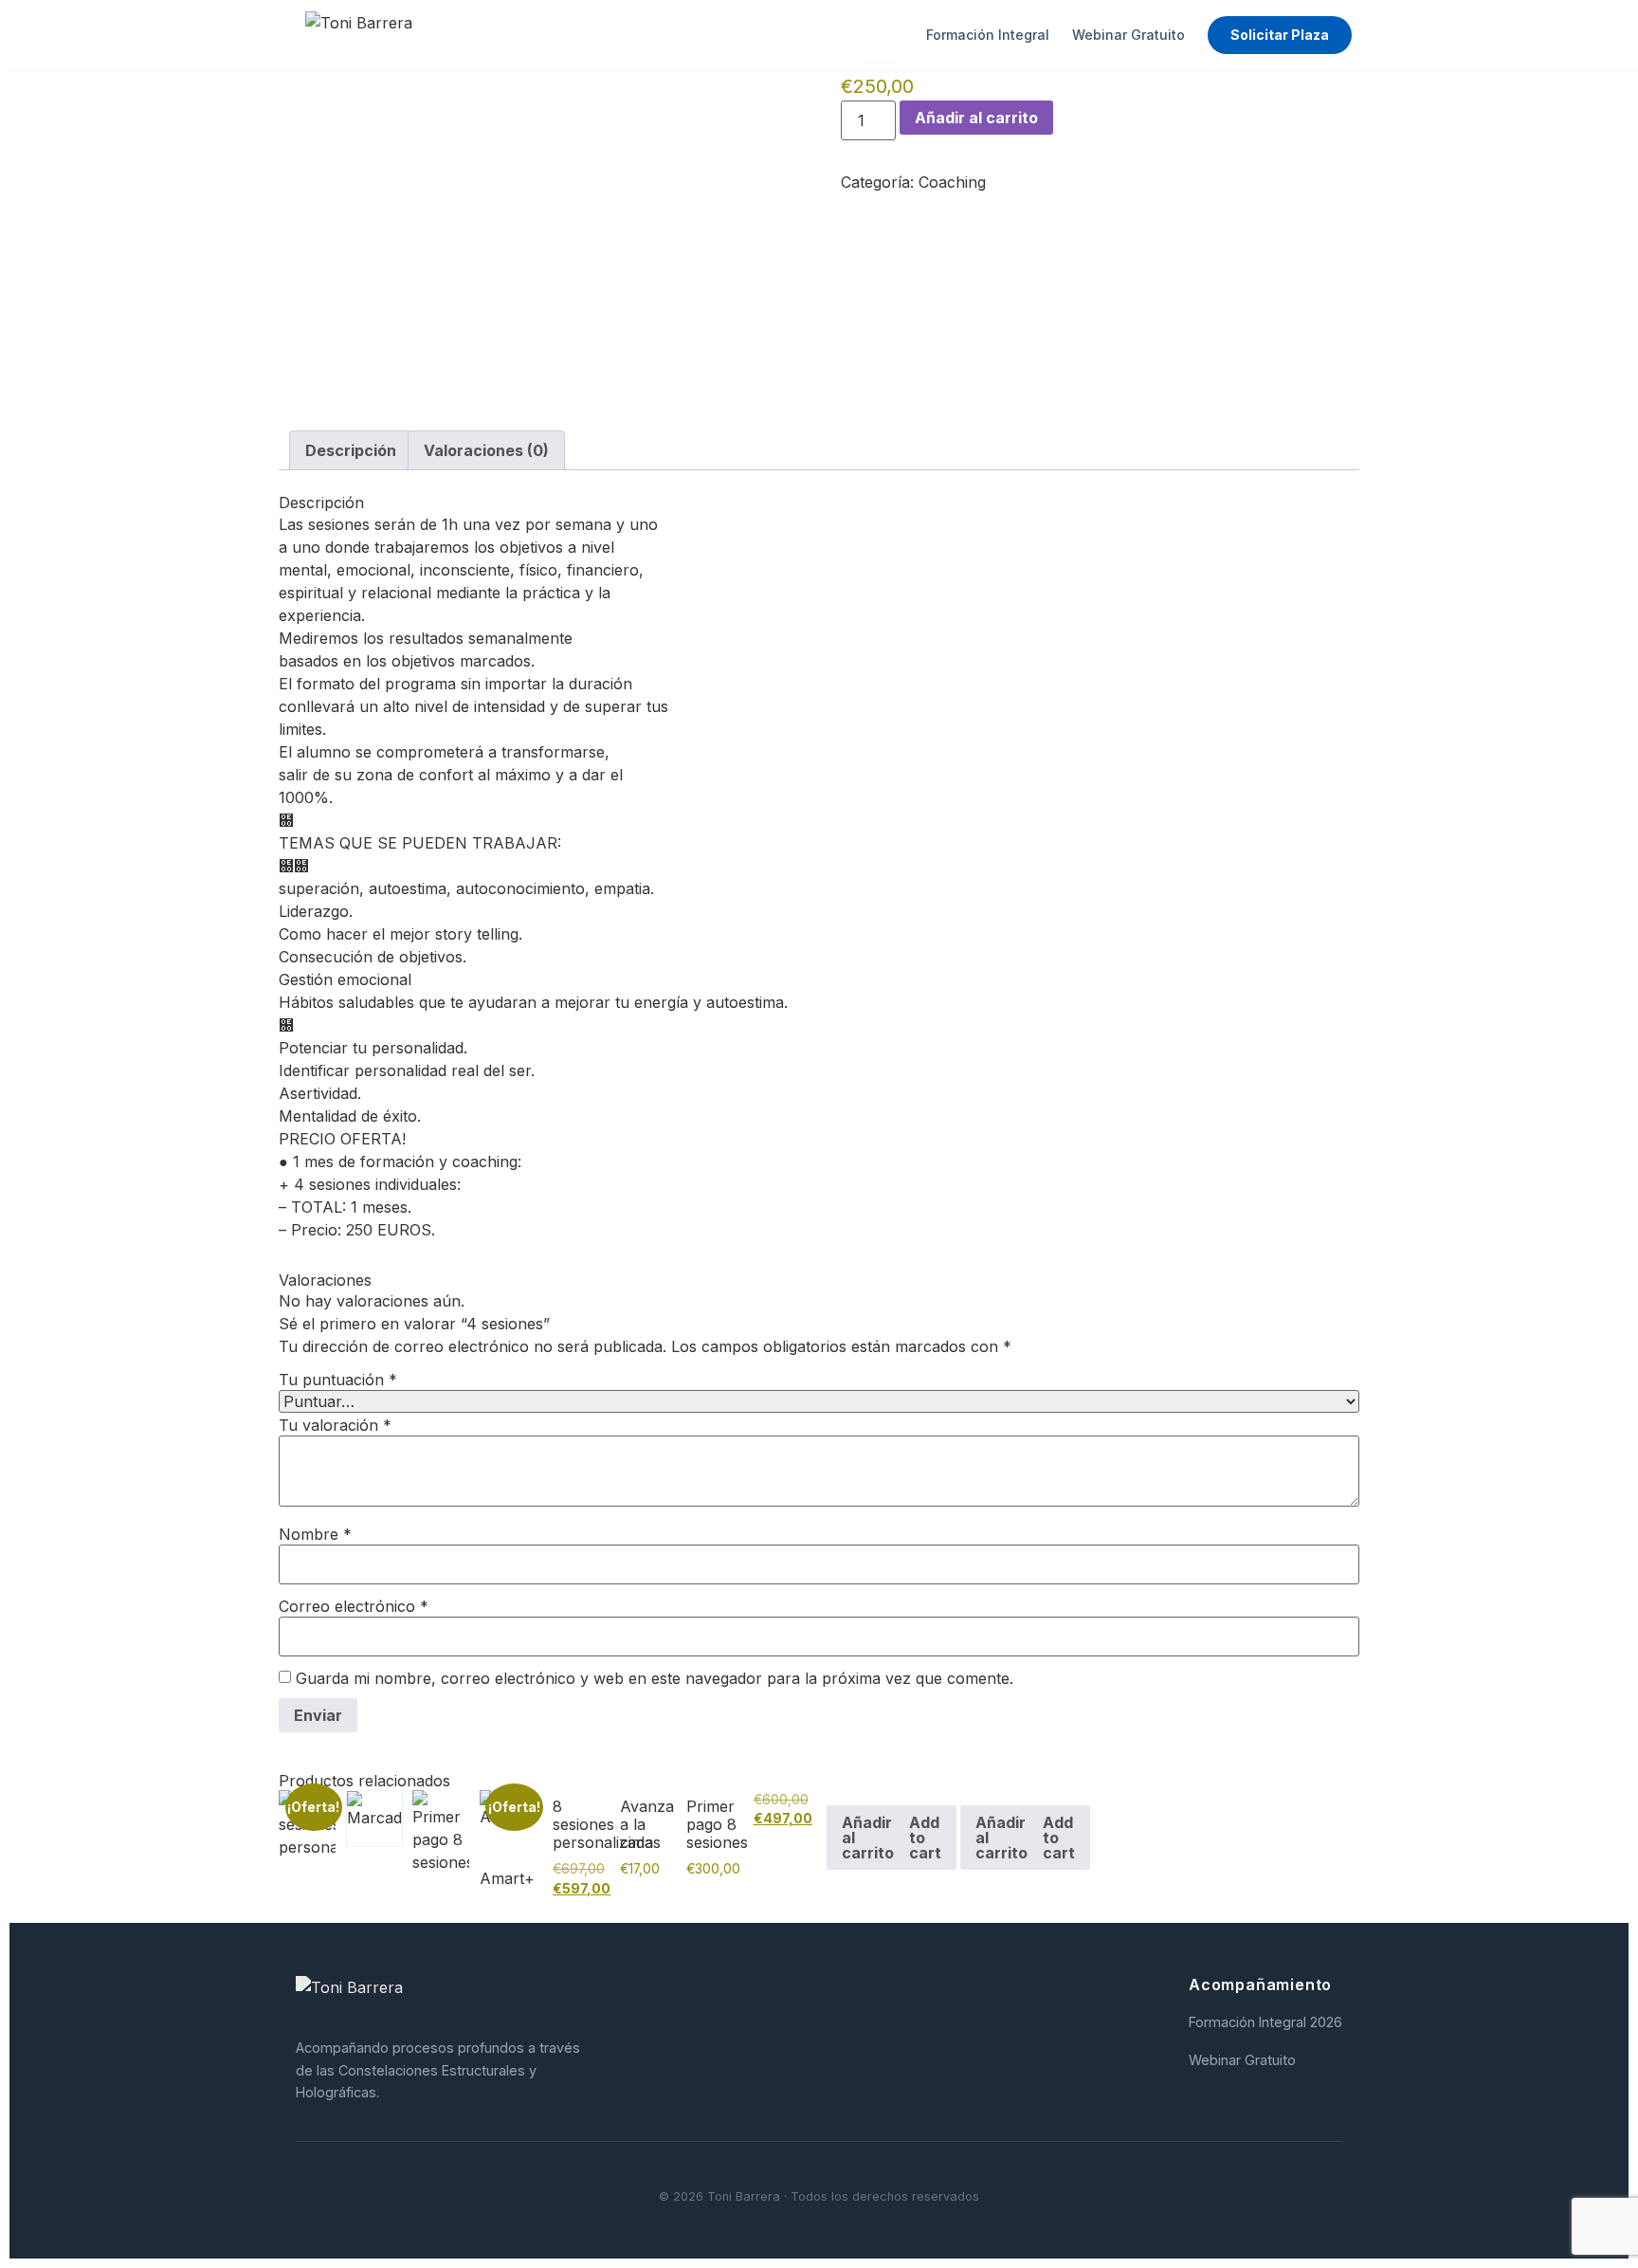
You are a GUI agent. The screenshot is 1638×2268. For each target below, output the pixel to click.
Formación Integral (988, 35)
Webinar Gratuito (1128, 35)
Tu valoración (335, 1425)
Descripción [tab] (351, 450)
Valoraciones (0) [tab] (486, 450)
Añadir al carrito (976, 118)
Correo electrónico (354, 1606)
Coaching (952, 182)
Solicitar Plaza (1280, 35)
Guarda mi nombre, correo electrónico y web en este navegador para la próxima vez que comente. (655, 1678)
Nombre (315, 1534)
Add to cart (925, 1838)
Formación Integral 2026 (1265, 2022)
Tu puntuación (338, 1380)
